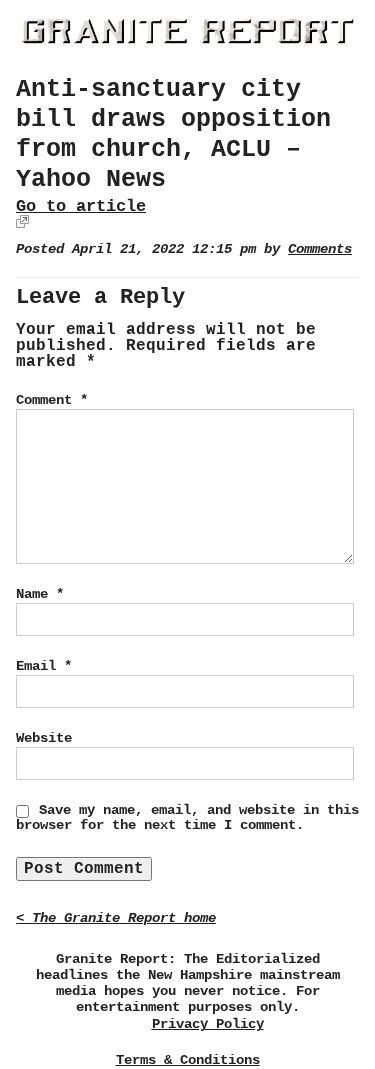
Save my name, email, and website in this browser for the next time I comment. (187, 818)
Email (44, 666)
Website (44, 738)
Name (40, 594)
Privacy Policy (208, 1024)
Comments (320, 249)
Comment (52, 400)
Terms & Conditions (188, 1060)
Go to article (81, 206)
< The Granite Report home (116, 918)
